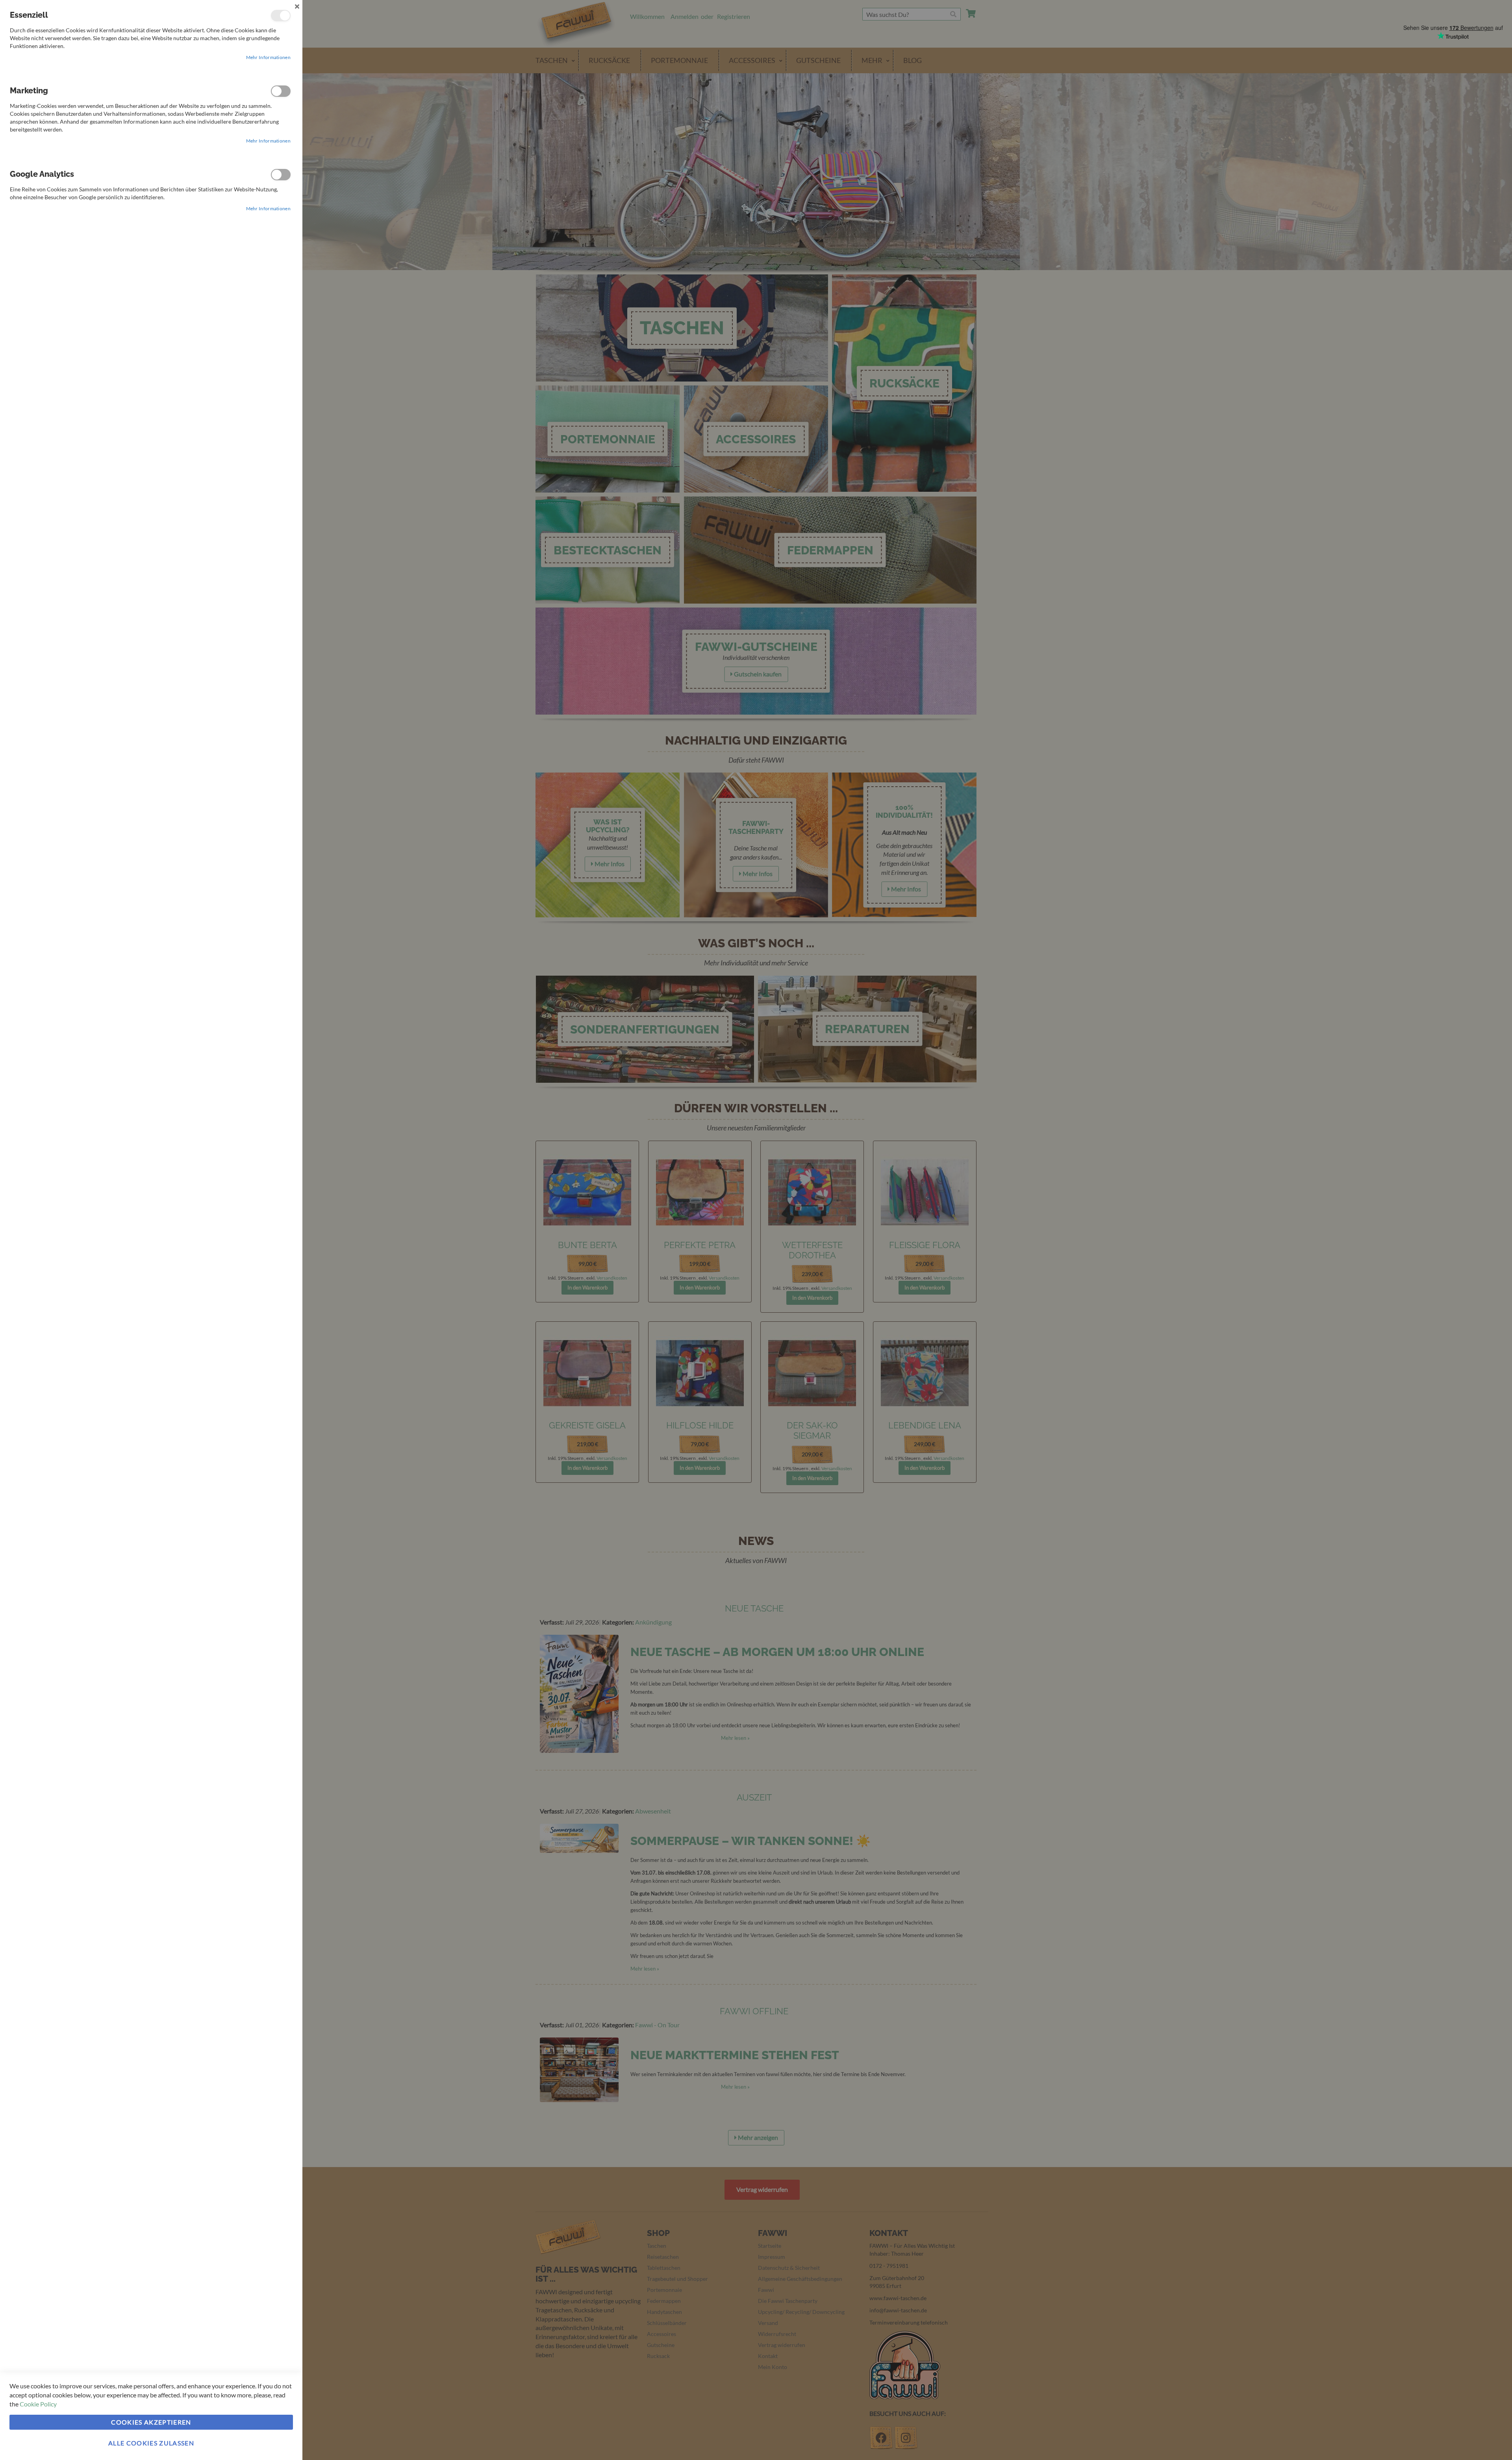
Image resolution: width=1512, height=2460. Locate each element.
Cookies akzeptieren (151, 2422)
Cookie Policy (38, 2404)
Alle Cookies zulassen (151, 2443)
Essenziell (281, 16)
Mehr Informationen (268, 57)
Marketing (281, 91)
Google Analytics (281, 175)
